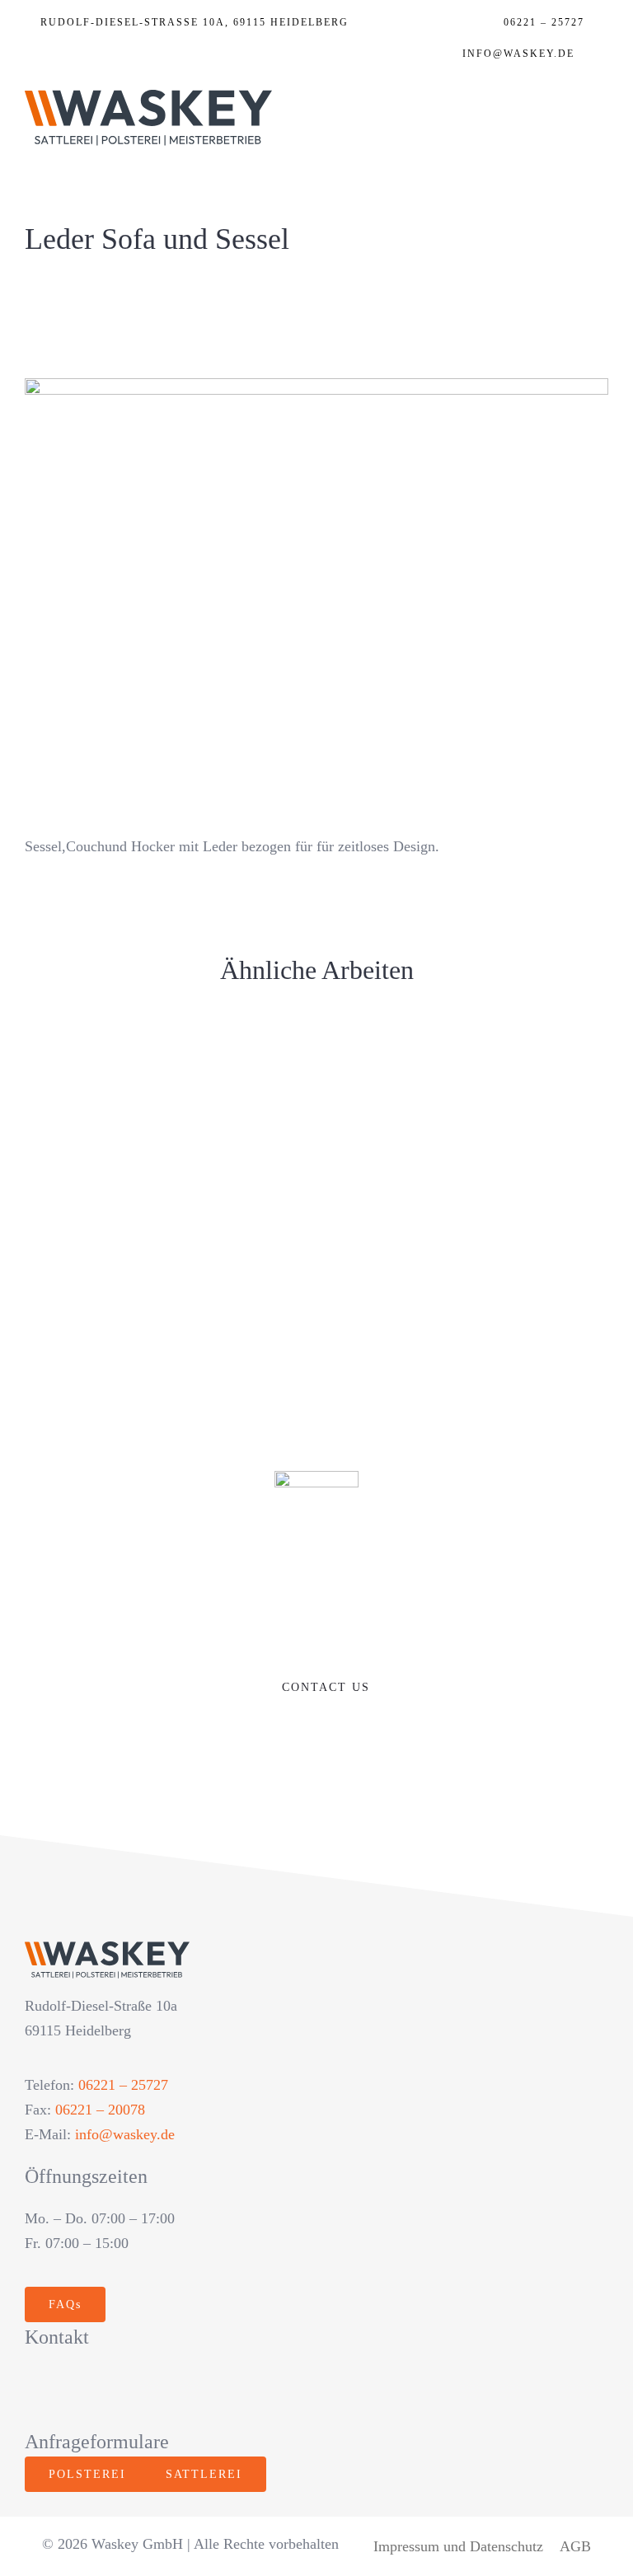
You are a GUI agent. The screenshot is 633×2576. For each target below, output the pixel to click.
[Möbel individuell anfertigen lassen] (469, 1250)
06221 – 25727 (123, 2085)
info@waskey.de (125, 2134)
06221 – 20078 (100, 2110)
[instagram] (70, 2390)
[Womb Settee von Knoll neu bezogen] (164, 1201)
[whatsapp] (141, 2390)
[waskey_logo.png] (148, 97)
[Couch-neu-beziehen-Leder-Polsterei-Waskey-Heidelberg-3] (316, 386)
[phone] (211, 2390)
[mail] (176, 2390)
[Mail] (600, 58)
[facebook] (34, 2390)
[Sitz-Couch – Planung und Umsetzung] (164, 1070)
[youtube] (105, 2390)
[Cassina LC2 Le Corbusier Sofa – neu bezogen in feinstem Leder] (469, 1201)
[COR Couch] (469, 1070)
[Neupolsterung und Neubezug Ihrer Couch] (164, 1262)
